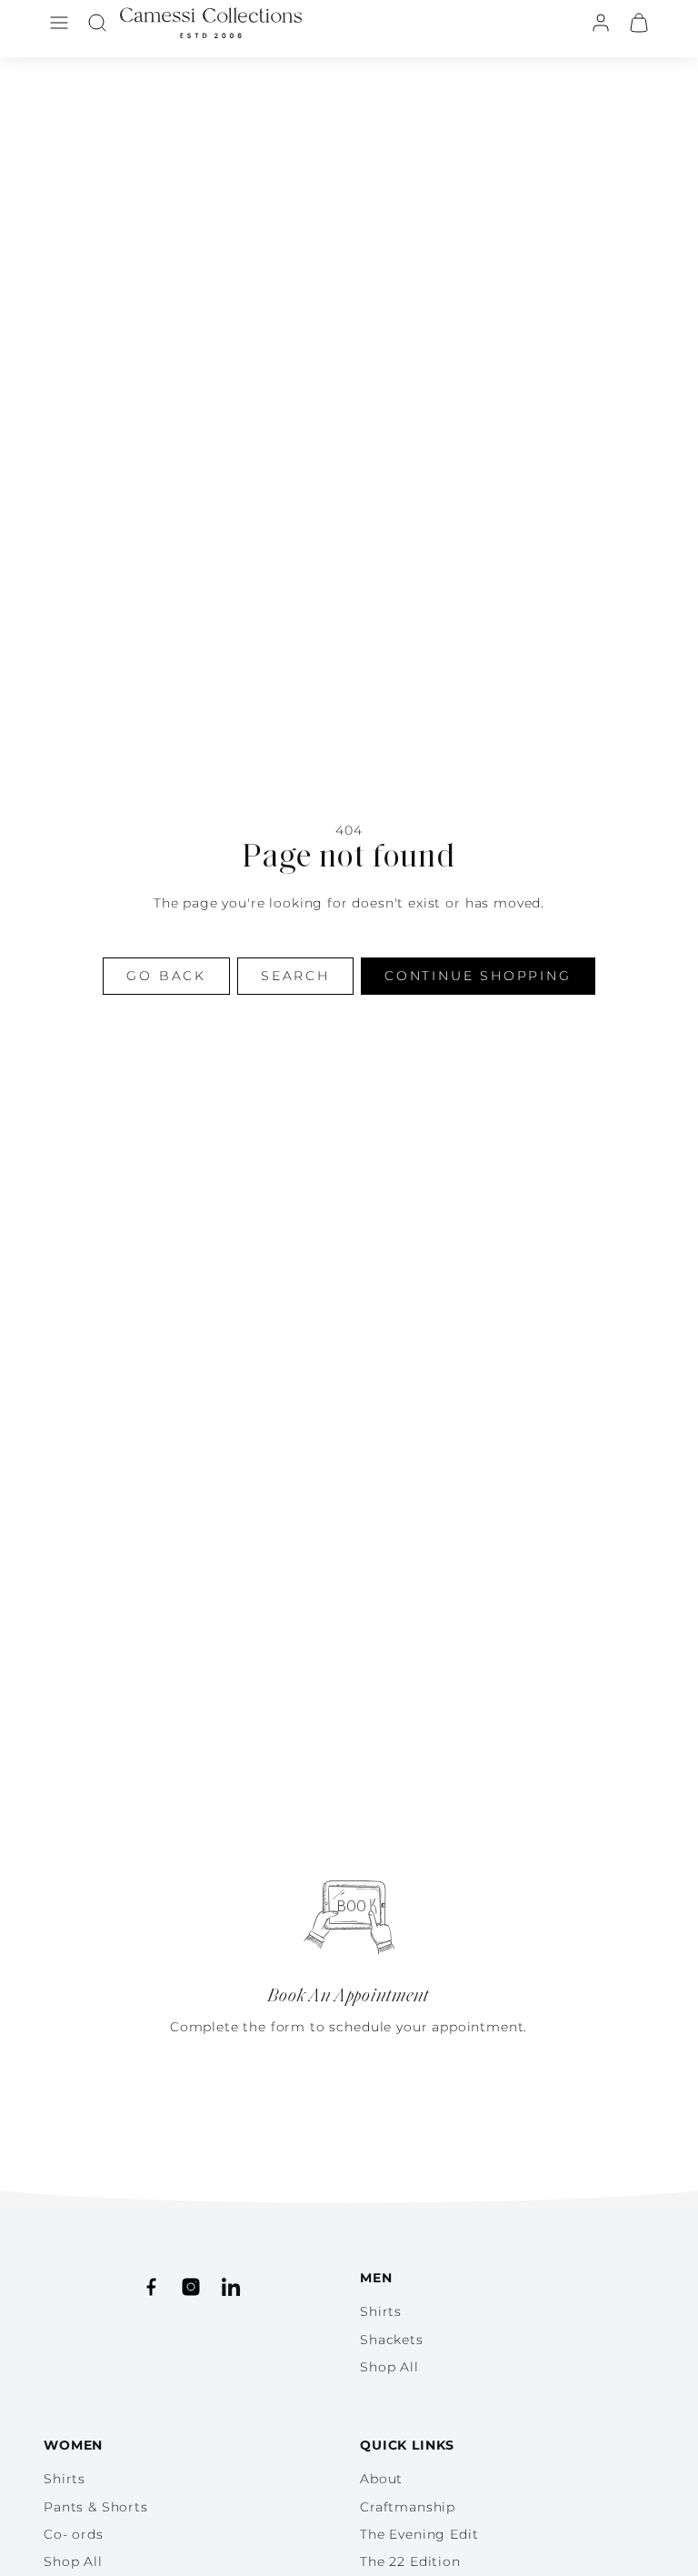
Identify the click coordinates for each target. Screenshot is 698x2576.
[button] (59, 23)
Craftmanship (408, 2507)
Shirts (381, 2311)
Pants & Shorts (96, 2507)
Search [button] (295, 976)
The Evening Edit (419, 2534)
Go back (166, 976)
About (381, 2479)
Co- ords (74, 2534)
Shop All (389, 2367)
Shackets (392, 2340)
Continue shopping (478, 976)
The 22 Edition (410, 2561)
